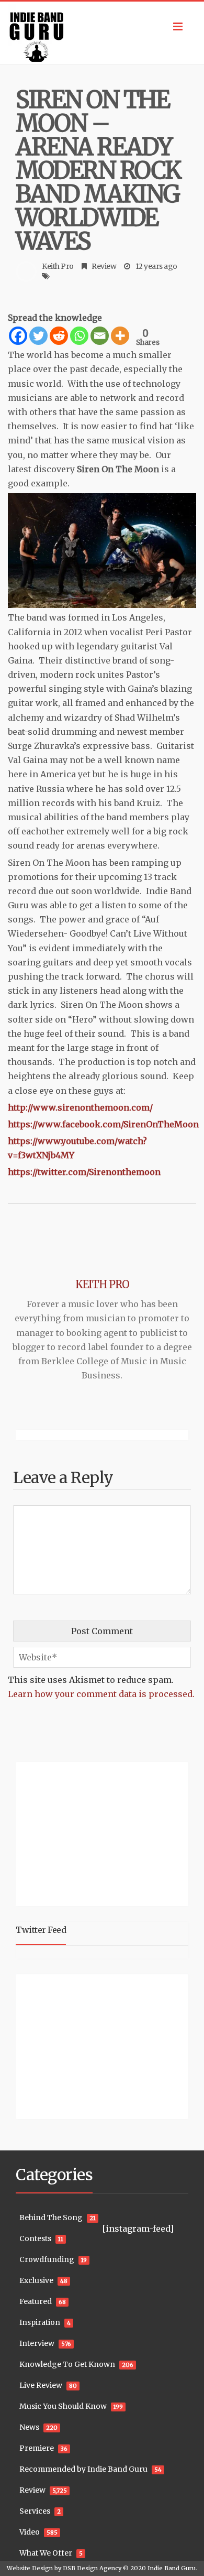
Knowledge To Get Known (67, 2364)
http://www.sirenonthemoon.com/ (80, 1107)
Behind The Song (51, 2218)
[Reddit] (59, 336)
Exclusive (36, 2280)
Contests (35, 2238)
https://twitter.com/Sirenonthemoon (84, 1172)
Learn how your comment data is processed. (101, 1694)
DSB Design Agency (92, 2568)
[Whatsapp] (79, 336)
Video (30, 2532)
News (29, 2427)
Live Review (41, 2385)
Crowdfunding (47, 2259)
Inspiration (40, 2322)
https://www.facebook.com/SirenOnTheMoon (103, 1124)
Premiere (37, 2448)
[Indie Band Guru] (102, 33)
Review (104, 266)
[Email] (100, 336)
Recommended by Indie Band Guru (83, 2469)
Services (35, 2511)
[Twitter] (38, 336)
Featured (36, 2301)
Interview (37, 2343)
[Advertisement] (81, 1833)
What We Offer (46, 2553)
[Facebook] (18, 336)
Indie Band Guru (172, 2568)
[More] (120, 336)
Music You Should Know (63, 2406)
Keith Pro (58, 266)
